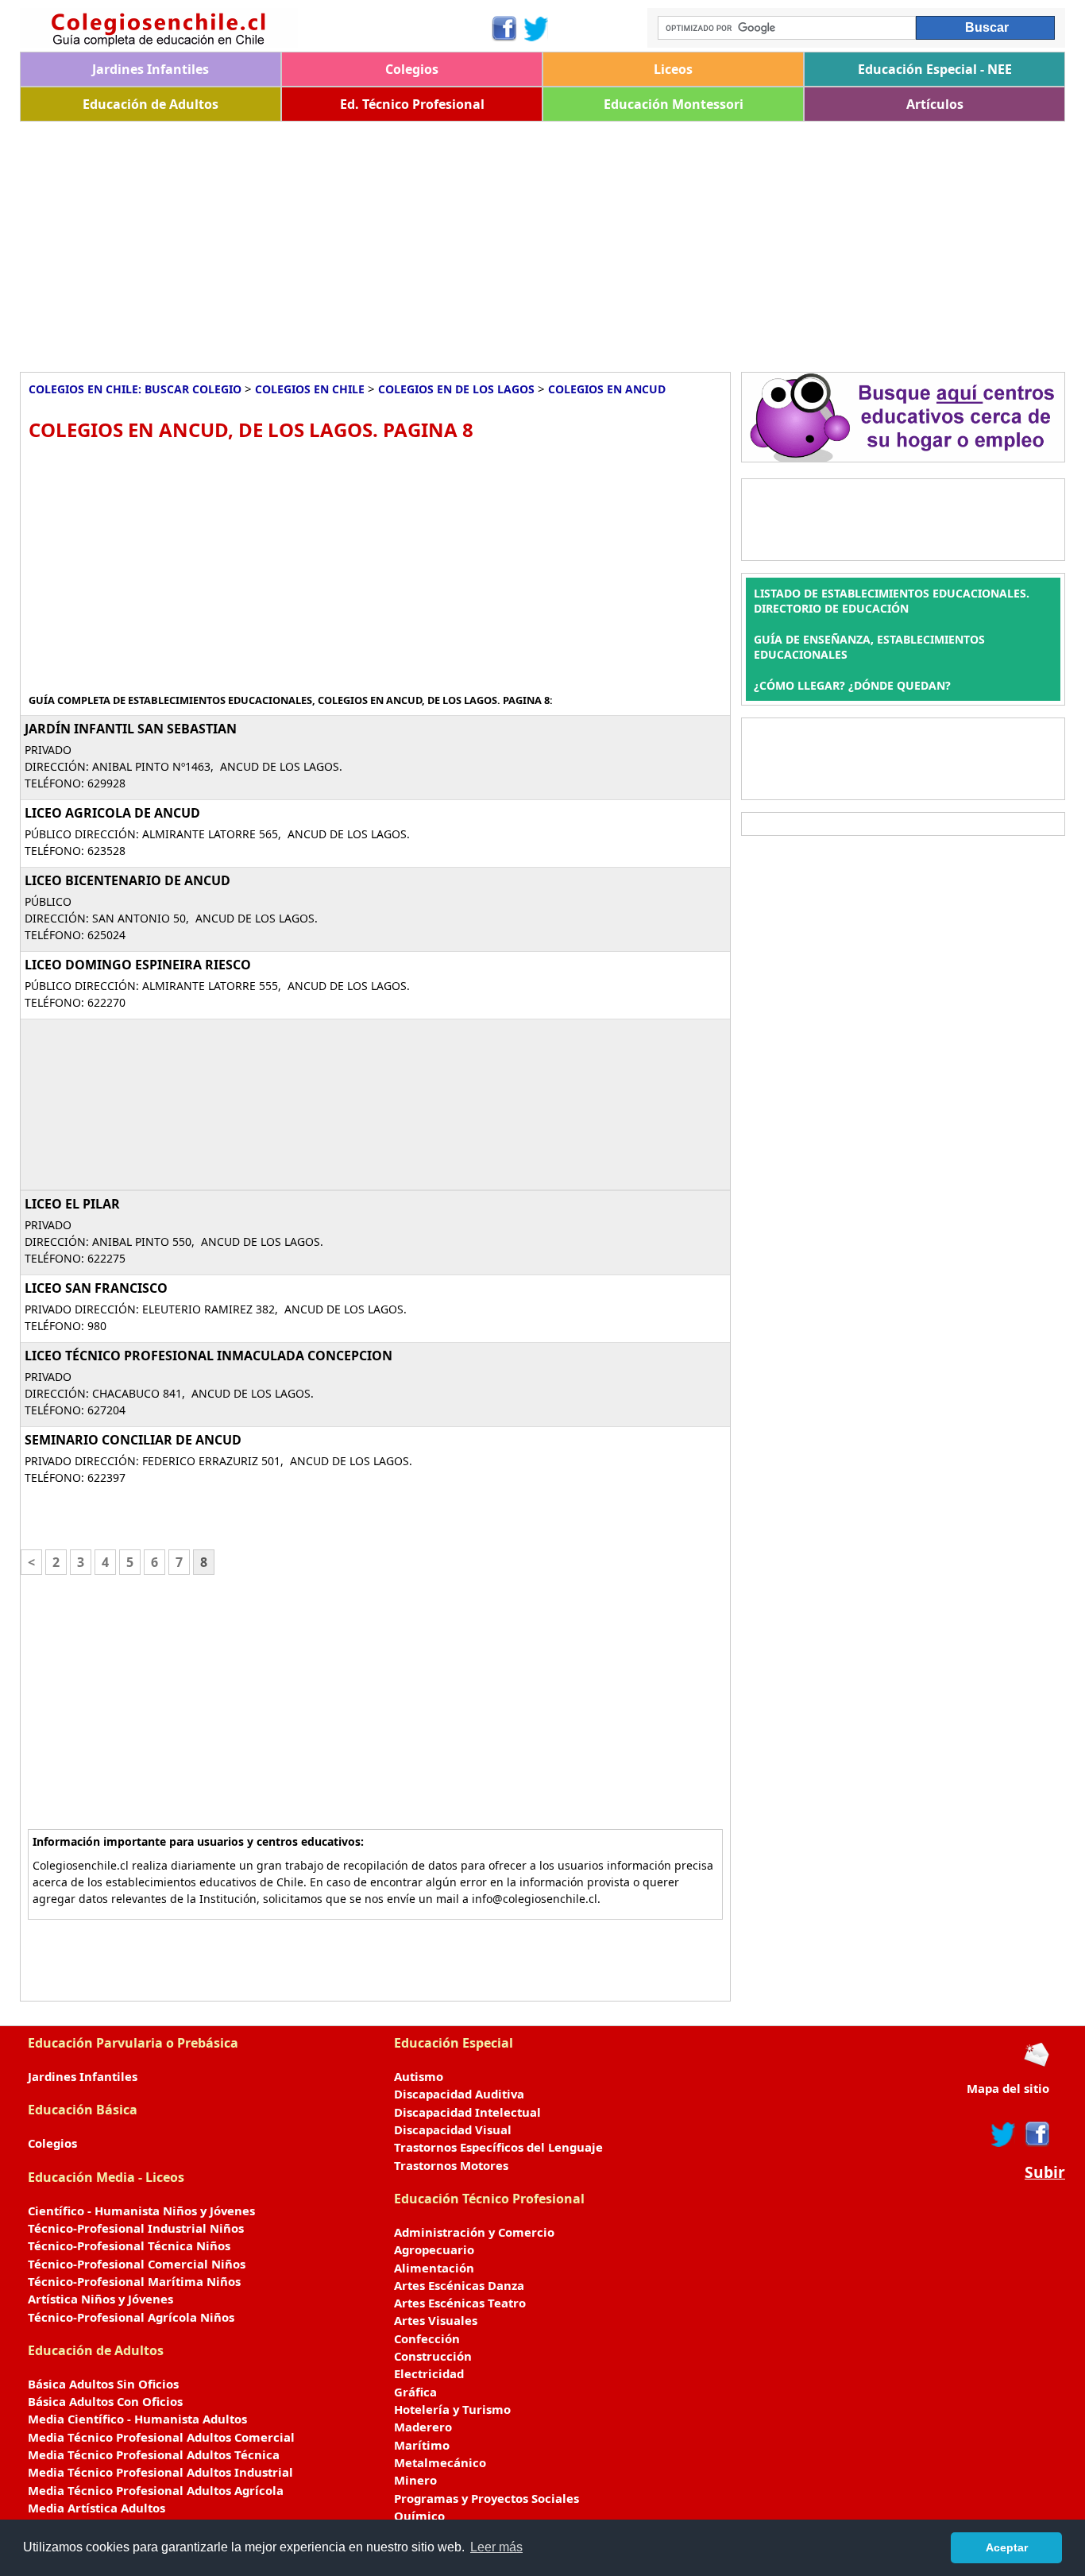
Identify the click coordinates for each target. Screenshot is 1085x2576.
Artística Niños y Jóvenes (100, 2299)
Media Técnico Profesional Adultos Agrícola (156, 2490)
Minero (415, 2480)
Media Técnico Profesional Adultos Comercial (161, 2437)
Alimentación (434, 2268)
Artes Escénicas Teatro (460, 2303)
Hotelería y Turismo (452, 2409)
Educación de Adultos (151, 104)
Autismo (419, 2076)
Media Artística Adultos (97, 2508)
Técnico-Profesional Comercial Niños (137, 2264)
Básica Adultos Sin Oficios (103, 2384)
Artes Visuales (436, 2320)
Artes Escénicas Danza (459, 2285)
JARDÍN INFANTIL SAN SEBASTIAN (131, 729)
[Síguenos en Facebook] (503, 29)
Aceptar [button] (1007, 2547)
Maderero (423, 2427)
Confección (427, 2338)
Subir (1045, 2172)
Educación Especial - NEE (935, 69)
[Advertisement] (496, 241)
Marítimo (422, 2445)
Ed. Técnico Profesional (412, 104)
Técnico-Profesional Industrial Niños (136, 2228)
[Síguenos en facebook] (1036, 2134)
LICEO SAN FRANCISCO (96, 1288)
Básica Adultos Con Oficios (105, 2401)
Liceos (673, 69)
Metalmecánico (440, 2462)
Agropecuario (434, 2249)
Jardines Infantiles (151, 69)
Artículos (935, 104)
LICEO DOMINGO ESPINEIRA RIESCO (138, 965)
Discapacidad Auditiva (459, 2094)
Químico (419, 2516)
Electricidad (429, 2373)
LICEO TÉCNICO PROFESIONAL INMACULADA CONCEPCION (209, 1356)
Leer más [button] (496, 2547)
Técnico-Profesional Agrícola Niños (131, 2317)
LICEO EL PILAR (72, 1204)
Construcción (433, 2356)
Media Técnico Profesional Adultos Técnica (154, 2454)
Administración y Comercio (474, 2232)
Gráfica (415, 2392)
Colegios (412, 69)
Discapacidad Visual (453, 2129)
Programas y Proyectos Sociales (487, 2498)
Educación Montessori (674, 104)
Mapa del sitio (1008, 2088)
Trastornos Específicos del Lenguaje (498, 2147)
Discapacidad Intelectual (467, 2112)
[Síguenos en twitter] (1003, 2134)
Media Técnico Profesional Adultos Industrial (160, 2472)
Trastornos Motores (451, 2165)
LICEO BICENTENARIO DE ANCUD (127, 880)
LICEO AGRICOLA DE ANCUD (112, 813)
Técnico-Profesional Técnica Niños (129, 2245)
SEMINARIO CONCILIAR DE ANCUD (133, 1440)
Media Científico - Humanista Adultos (137, 2419)
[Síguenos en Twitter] (536, 29)
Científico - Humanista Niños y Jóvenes (141, 2210)
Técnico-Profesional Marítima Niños (134, 2281)
